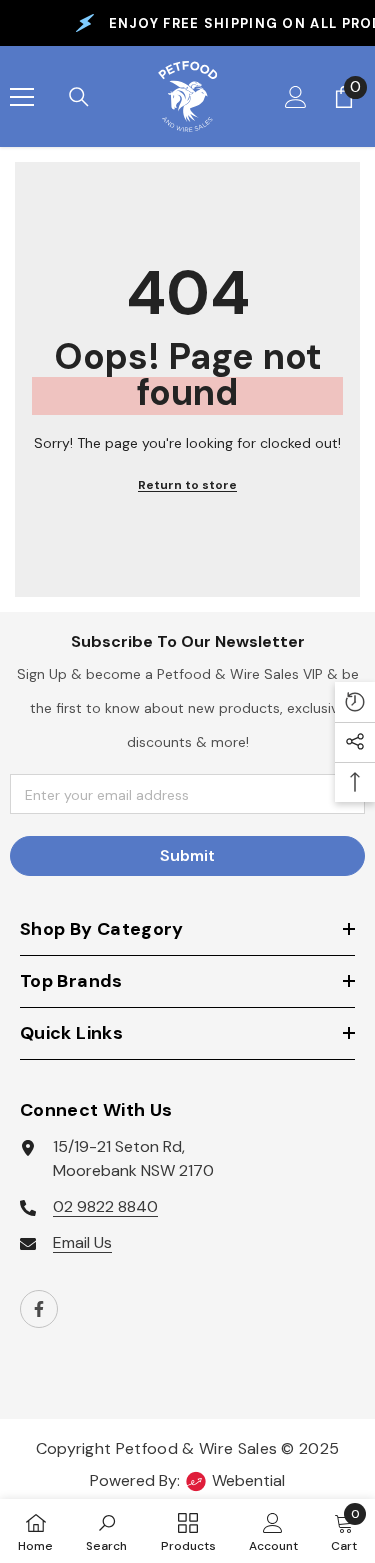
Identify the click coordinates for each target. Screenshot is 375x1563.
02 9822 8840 (105, 1206)
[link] (106, 1531)
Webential (248, 1480)
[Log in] (296, 97)
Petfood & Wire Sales (196, 1448)
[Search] (79, 97)
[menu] (22, 97)
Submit (187, 855)
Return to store (187, 485)
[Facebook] (39, 1309)
